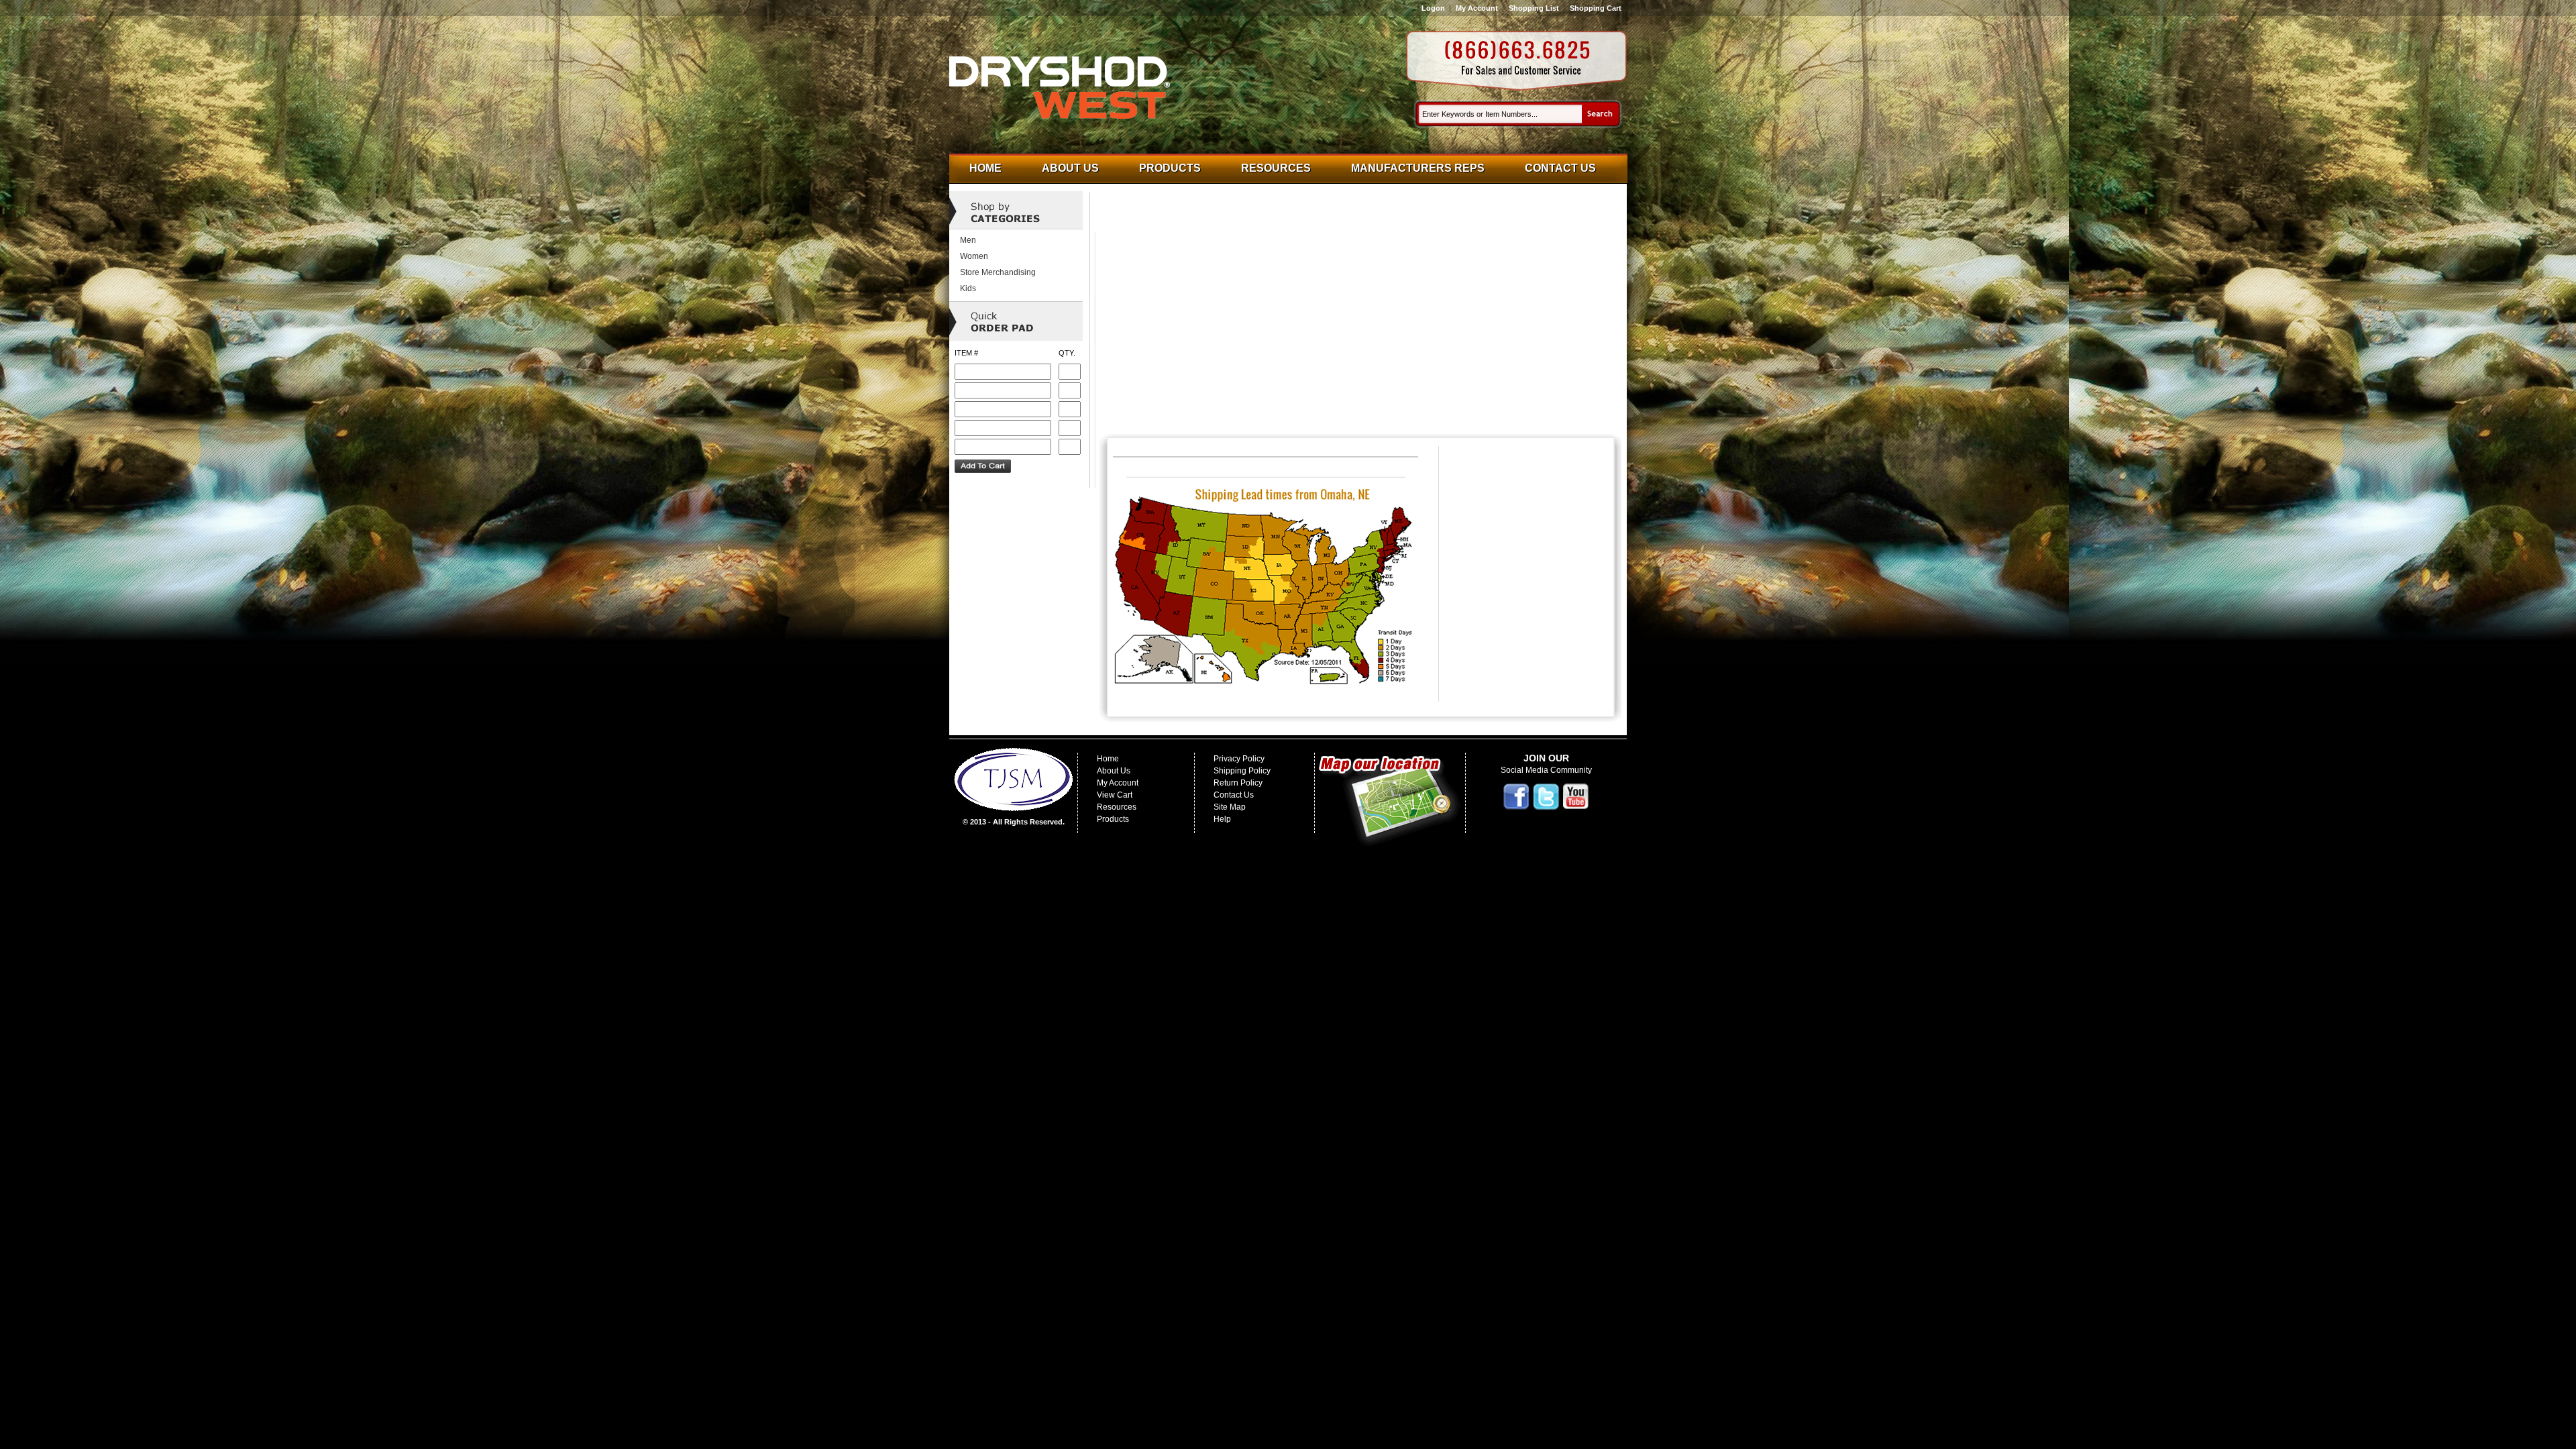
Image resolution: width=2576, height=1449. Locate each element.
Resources (1276, 168)
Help (1222, 819)
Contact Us (1560, 168)
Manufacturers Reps (1418, 168)
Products (1170, 168)
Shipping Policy (1242, 771)
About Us (1070, 168)
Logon (1433, 8)
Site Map (1230, 807)
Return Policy (1238, 783)
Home (985, 168)
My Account (1477, 8)
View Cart (1115, 795)
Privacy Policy (1239, 759)
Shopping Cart (1596, 8)
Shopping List (1534, 8)
